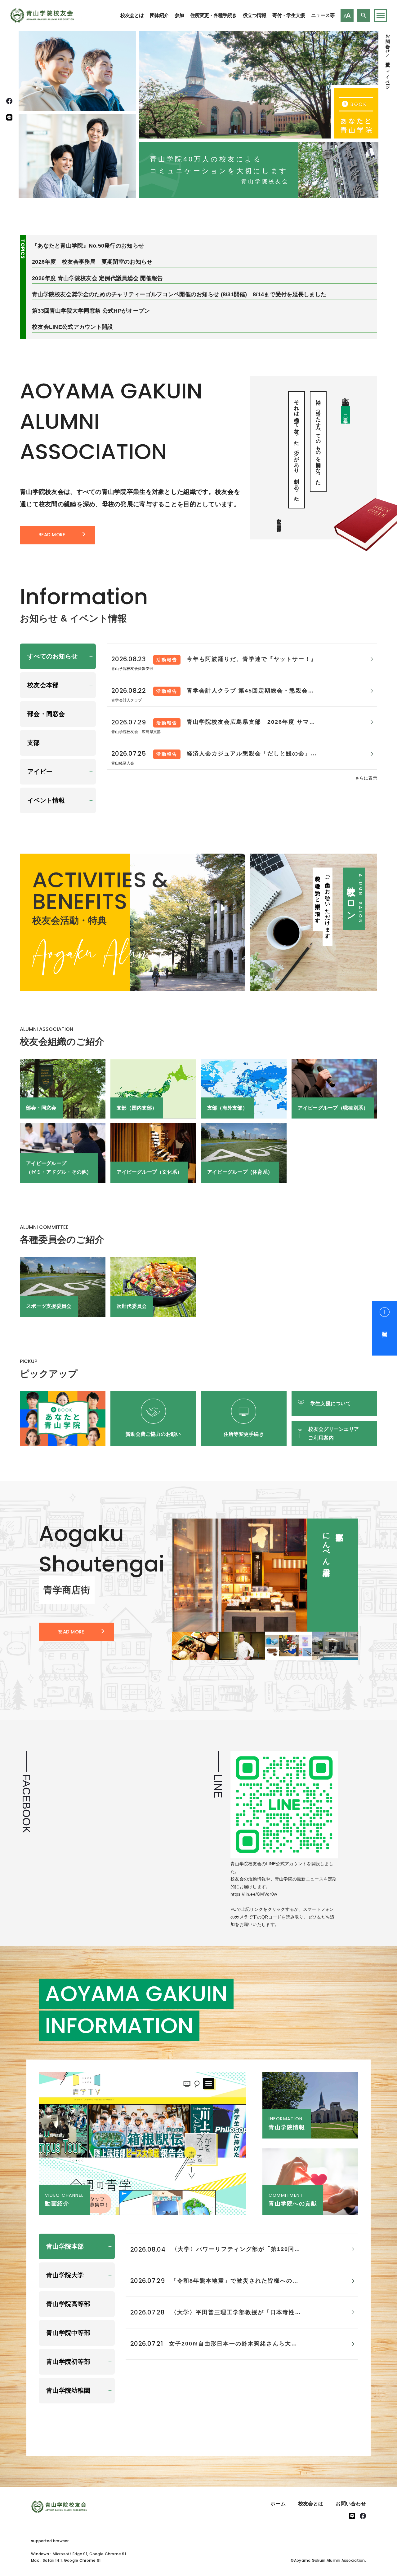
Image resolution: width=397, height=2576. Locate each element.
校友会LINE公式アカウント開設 (72, 327)
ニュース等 (323, 15)
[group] (265, 1575)
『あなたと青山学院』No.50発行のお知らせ (88, 246)
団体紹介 (159, 15)
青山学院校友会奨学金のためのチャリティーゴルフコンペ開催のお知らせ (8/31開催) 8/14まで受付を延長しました (179, 294)
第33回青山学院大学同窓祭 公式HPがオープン (91, 311)
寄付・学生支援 (289, 15)
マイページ (388, 77)
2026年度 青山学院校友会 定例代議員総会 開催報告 (98, 278)
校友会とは (132, 15)
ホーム (278, 2504)
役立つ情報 (254, 15)
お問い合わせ (388, 41)
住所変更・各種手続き (213, 15)
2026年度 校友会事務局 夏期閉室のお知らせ (92, 262)
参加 (179, 15)
